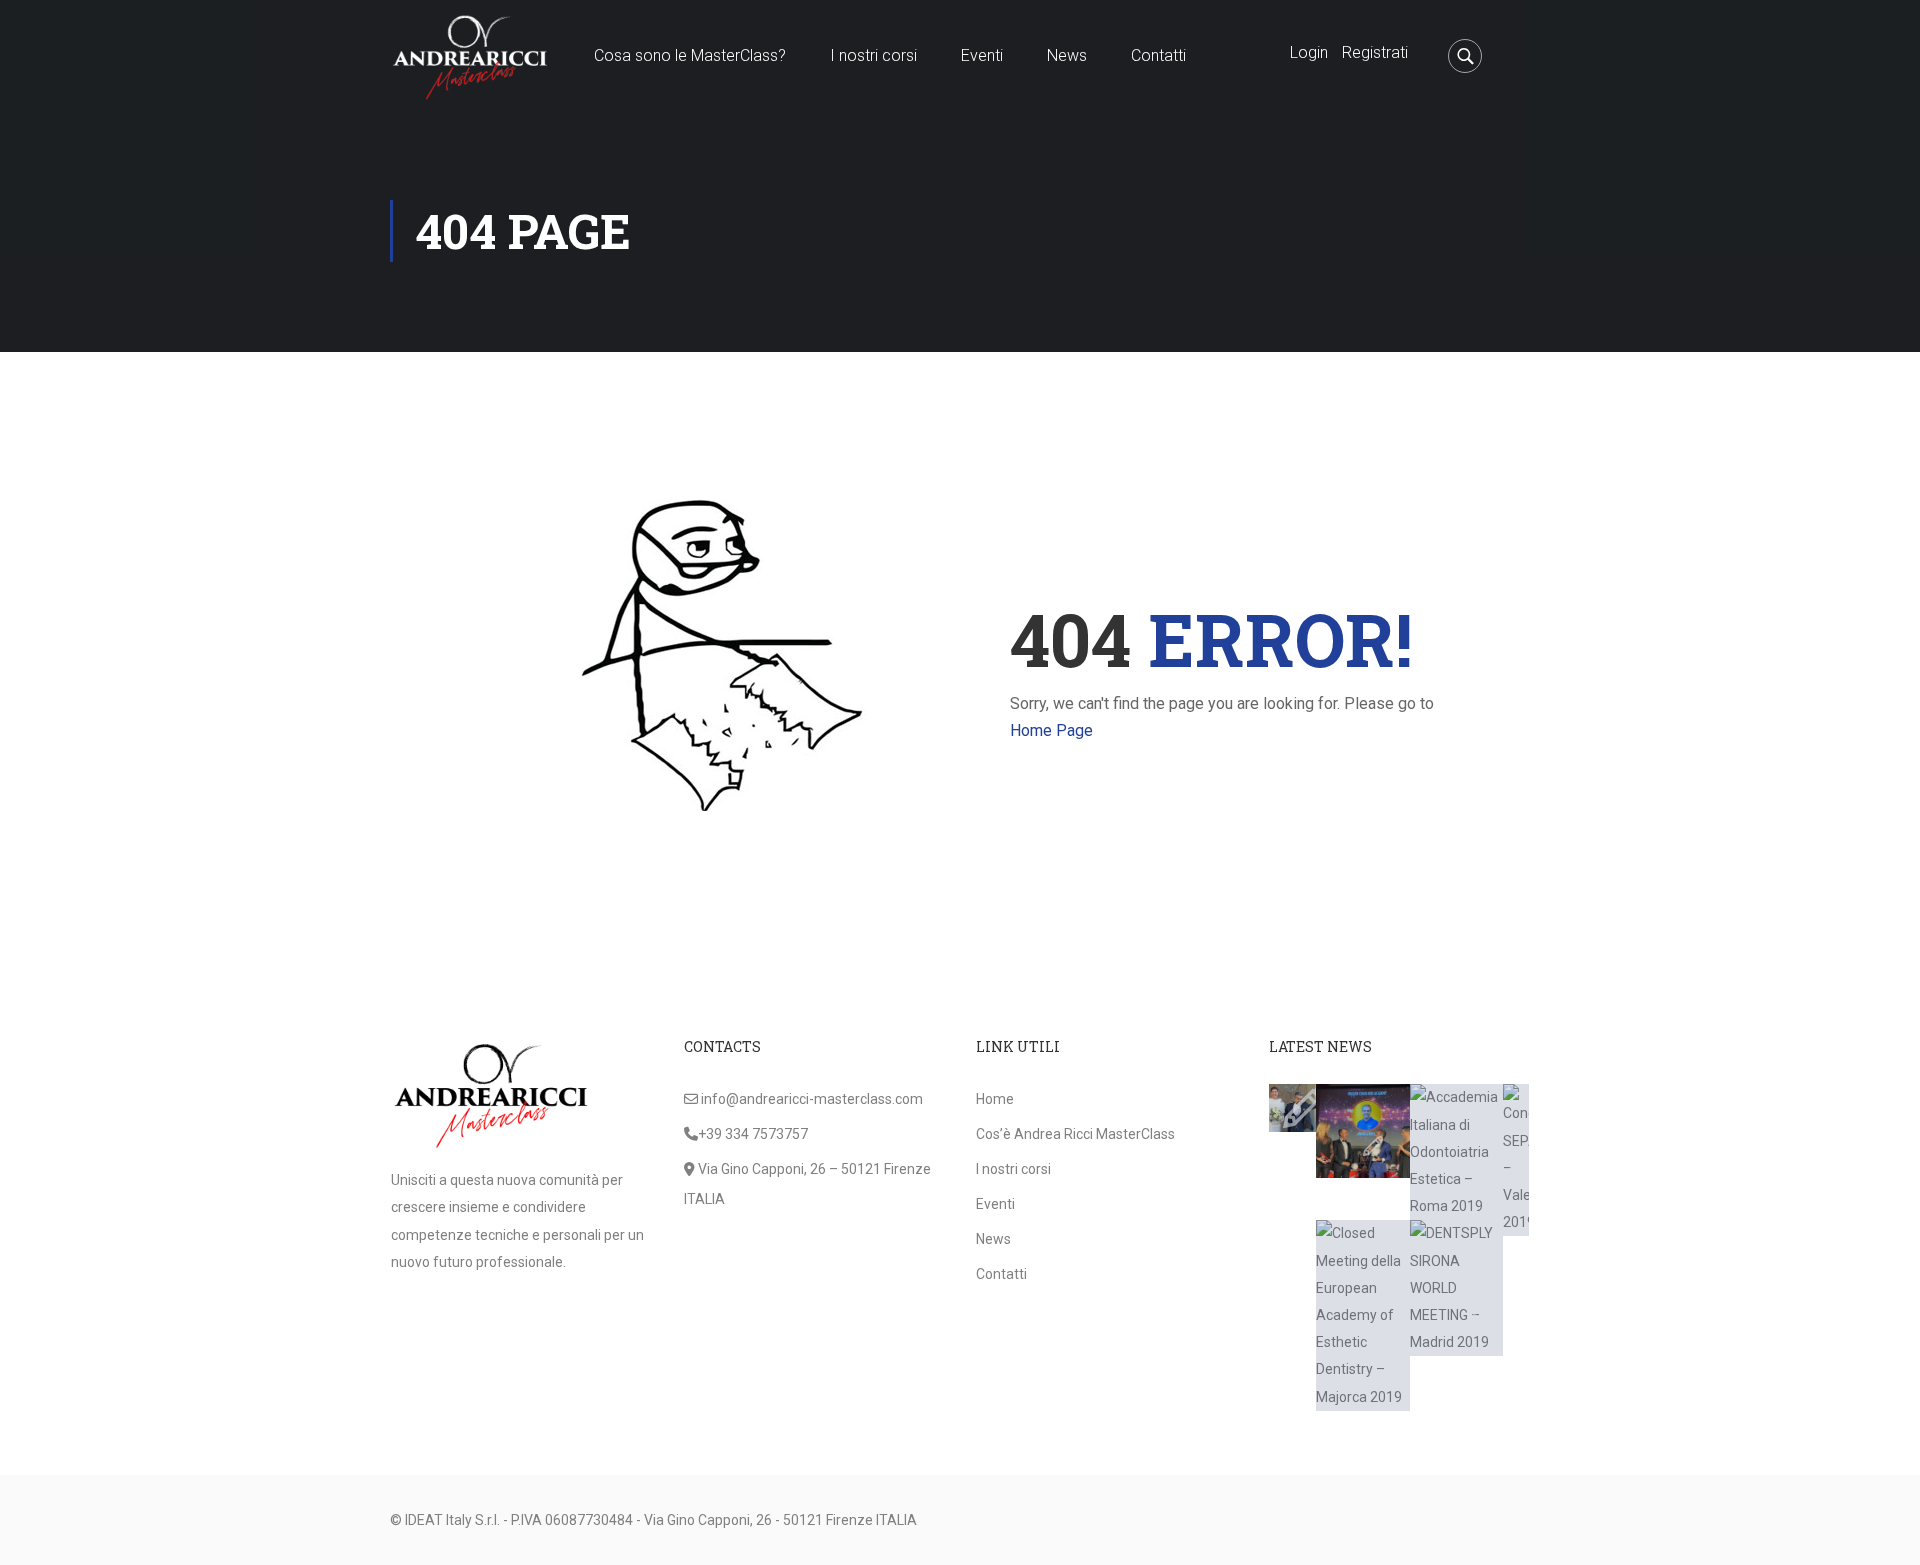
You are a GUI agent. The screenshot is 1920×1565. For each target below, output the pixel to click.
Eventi (982, 55)
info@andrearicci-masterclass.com (812, 1099)
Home (995, 1099)
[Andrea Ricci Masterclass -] (470, 56)
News (1067, 55)
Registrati (1375, 52)
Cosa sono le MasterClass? (690, 55)
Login (1309, 52)
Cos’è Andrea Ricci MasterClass (1075, 1134)
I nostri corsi (873, 55)
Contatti (1158, 55)
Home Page (1051, 730)
